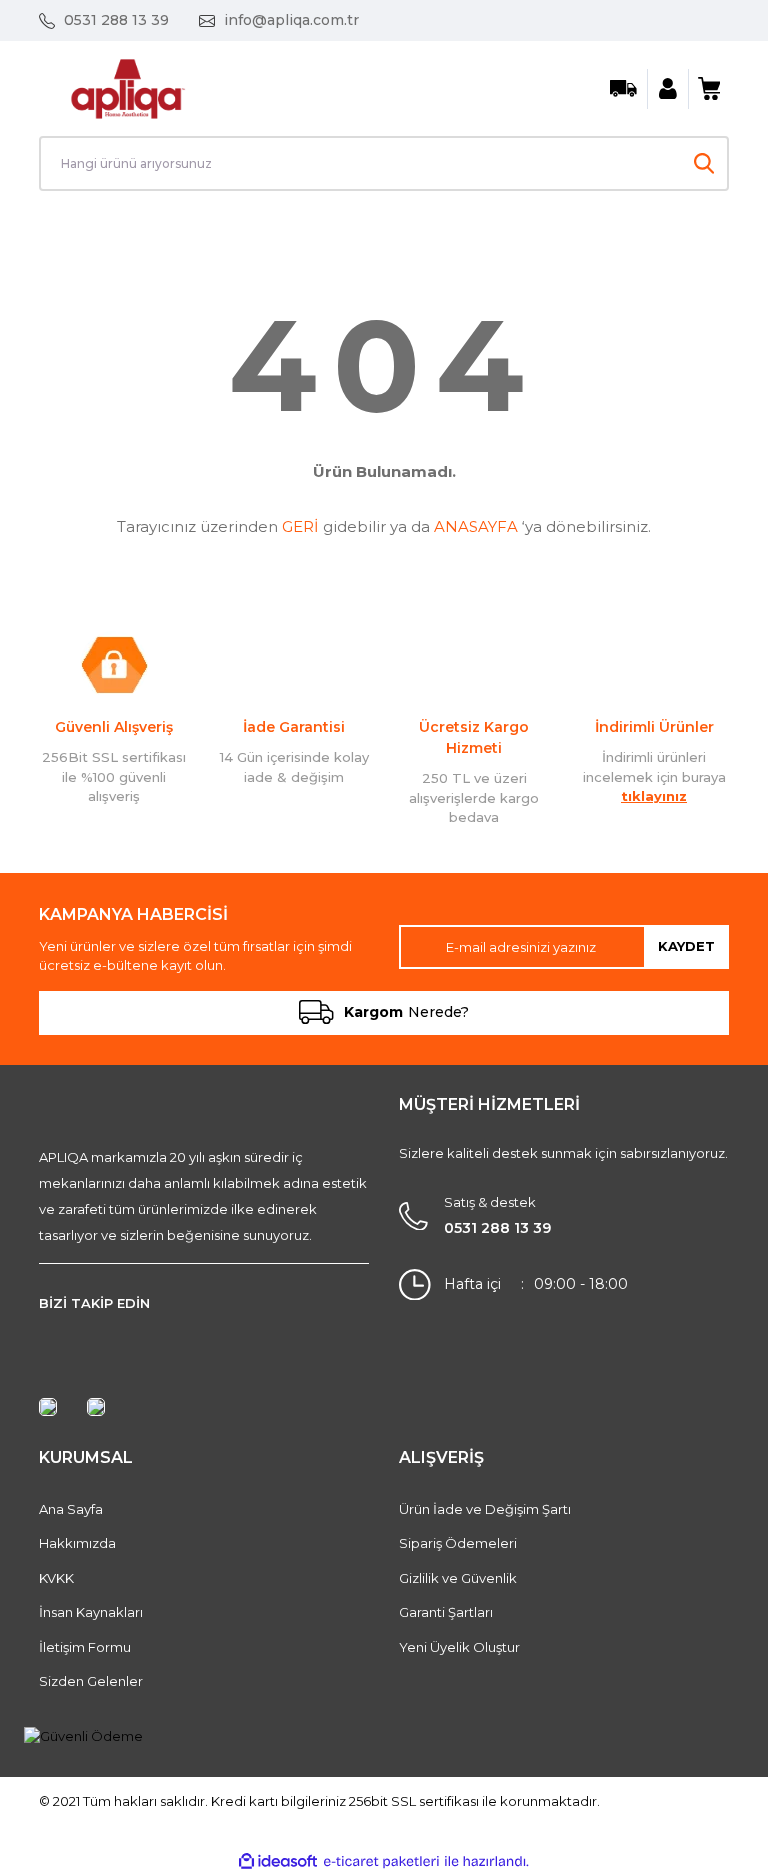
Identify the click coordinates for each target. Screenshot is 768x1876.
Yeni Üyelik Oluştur (459, 1647)
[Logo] (128, 87)
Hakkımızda (77, 1543)
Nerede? (406, 1012)
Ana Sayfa (71, 1509)
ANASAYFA (476, 526)
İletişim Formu (85, 1647)
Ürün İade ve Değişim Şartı (485, 1509)
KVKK (56, 1578)
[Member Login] (668, 89)
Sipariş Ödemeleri (458, 1543)
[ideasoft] (278, 1862)
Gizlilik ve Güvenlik (458, 1578)
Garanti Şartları (446, 1612)
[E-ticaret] (381, 1862)
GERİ (300, 526)
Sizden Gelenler (91, 1681)
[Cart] (709, 89)
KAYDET (686, 946)
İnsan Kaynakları (91, 1612)
